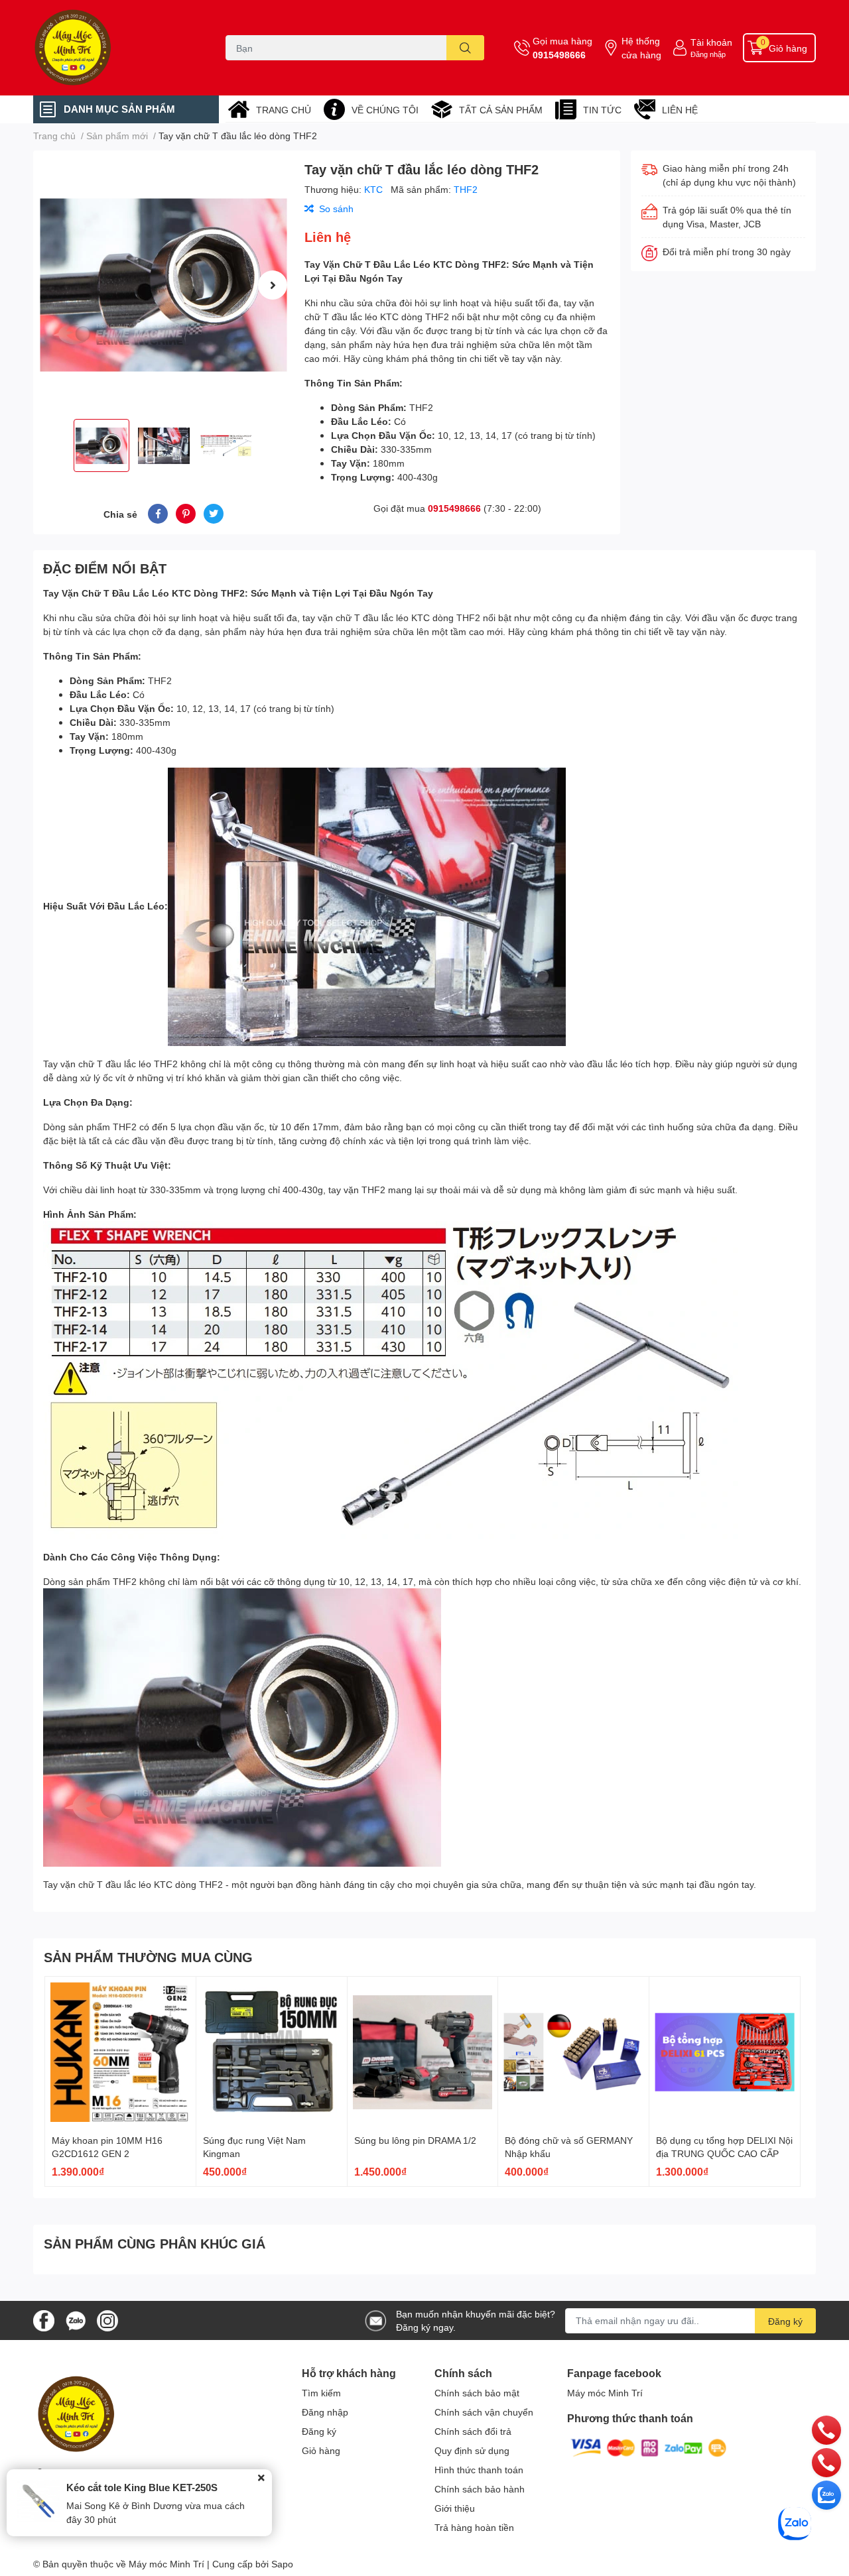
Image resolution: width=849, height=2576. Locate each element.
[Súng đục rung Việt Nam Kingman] (272, 2052)
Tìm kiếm (321, 2393)
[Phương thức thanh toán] (649, 2447)
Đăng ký (785, 2321)
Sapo (282, 2564)
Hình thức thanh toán (479, 2470)
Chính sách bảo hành (480, 2489)
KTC (375, 189)
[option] (163, 285)
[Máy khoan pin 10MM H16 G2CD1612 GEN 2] (120, 2052)
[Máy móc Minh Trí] (115, 48)
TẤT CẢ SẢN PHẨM (501, 110)
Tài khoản (711, 42)
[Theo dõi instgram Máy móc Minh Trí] (107, 2319)
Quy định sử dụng (472, 2450)
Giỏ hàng (321, 2450)
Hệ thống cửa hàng (641, 48)
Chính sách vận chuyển (484, 2412)
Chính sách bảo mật (477, 2393)
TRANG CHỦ (284, 110)
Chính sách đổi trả (473, 2431)
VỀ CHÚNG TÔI (385, 110)
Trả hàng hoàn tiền (474, 2527)
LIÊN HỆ (680, 110)
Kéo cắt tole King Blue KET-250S (142, 2487)
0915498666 (559, 55)
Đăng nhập (708, 54)
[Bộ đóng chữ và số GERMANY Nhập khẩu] (573, 2052)
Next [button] (273, 285)
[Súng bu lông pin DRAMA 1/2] (423, 2052)
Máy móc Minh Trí (605, 2393)
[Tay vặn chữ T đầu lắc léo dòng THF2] (163, 285)
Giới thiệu (455, 2508)
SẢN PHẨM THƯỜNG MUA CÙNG (148, 1957)
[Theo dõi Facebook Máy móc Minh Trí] (44, 2319)
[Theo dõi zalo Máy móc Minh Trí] (76, 2319)
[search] (465, 48)
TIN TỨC (602, 110)
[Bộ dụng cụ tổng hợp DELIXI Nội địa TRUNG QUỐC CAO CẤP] (725, 2052)
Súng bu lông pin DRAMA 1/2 (415, 2140)
